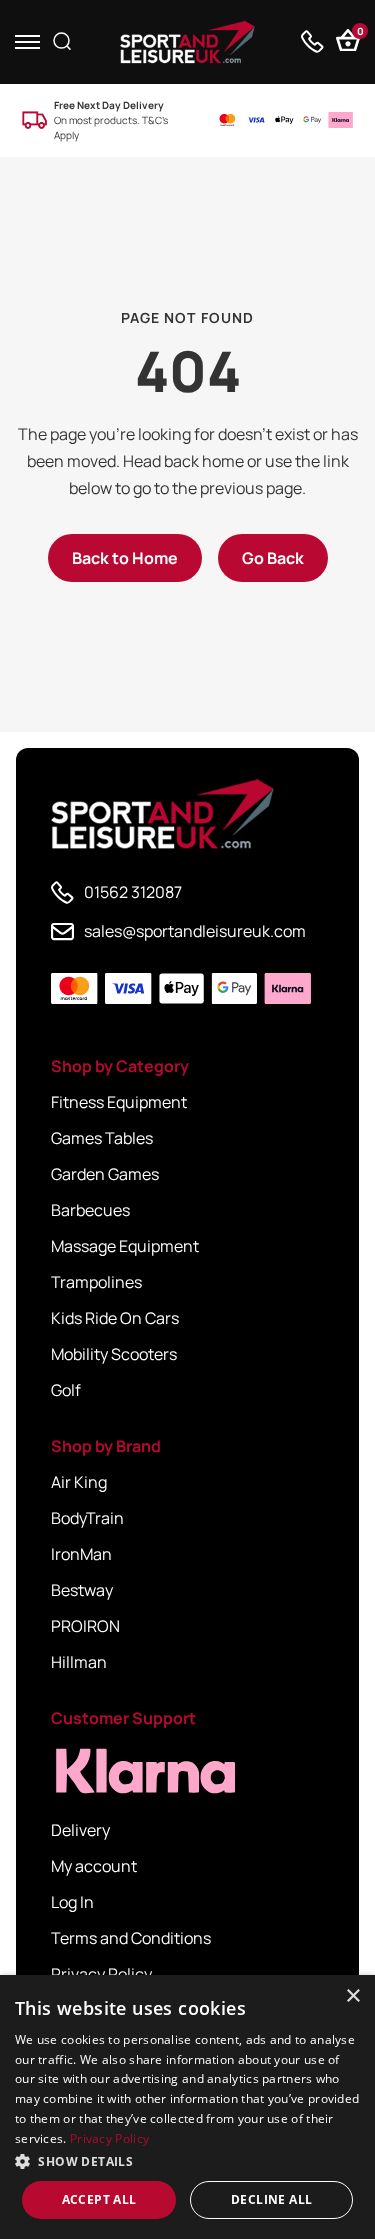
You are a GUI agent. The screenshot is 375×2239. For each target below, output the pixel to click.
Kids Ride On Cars (115, 1318)
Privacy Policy (101, 1974)
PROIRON (85, 1626)
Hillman (79, 1662)
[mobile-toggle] (27, 41)
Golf (66, 1390)
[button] (187, 2161)
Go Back (273, 558)
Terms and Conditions (131, 1938)
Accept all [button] (99, 2199)
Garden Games (105, 1174)
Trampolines (96, 1282)
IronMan (81, 1554)
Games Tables (102, 1138)
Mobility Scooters (114, 1354)
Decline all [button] (271, 2199)
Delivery (80, 1830)
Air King (79, 1482)
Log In (72, 1902)
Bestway (82, 1590)
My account (94, 1866)
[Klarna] (141, 1771)
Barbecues (90, 1210)
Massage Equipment (125, 1246)
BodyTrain (87, 1518)
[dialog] (187, 2107)
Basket (358, 33)
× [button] (352, 1996)
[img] (187, 42)
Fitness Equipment (119, 1102)
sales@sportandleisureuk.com (195, 931)
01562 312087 (133, 892)
